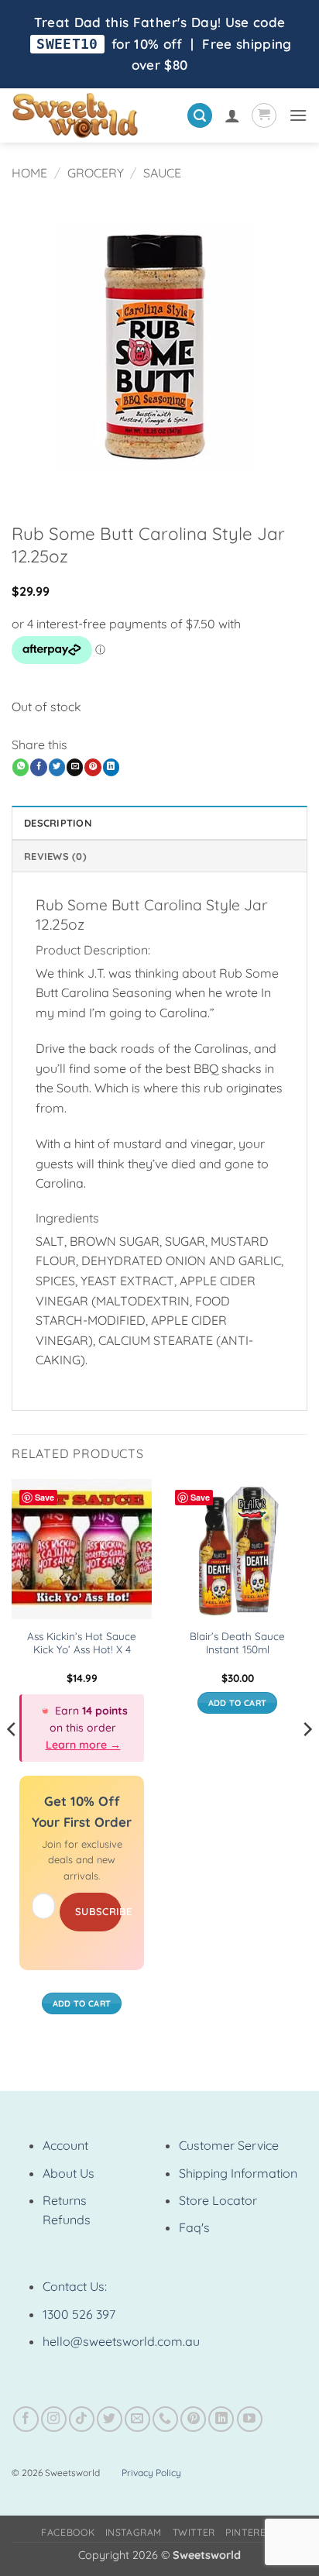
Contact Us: (75, 2286)
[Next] (307, 1760)
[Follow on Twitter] (110, 2419)
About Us (69, 2173)
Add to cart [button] (82, 2003)
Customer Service (229, 2145)
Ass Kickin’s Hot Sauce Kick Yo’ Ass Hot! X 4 (82, 1643)
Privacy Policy (151, 2473)
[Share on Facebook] (38, 767)
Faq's (194, 2227)
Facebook (68, 2532)
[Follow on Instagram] (54, 2419)
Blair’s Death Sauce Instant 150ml (237, 1643)
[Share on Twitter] (57, 767)
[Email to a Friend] (75, 767)
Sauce (162, 173)
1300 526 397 (79, 2314)
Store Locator (218, 2200)
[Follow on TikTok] (82, 2419)
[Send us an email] (137, 2419)
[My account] (232, 115)
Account (65, 2145)
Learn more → (83, 1745)
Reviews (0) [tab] (55, 856)
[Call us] (165, 2419)
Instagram (134, 2532)
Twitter (194, 2532)
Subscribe (98, 1911)
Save (45, 1497)
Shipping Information (238, 2173)
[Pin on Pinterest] (93, 767)
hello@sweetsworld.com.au (121, 2341)
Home (29, 173)
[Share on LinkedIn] (111, 767)
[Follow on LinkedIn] (221, 2419)
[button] (200, 116)
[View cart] (264, 115)
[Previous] (12, 1760)
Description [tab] (58, 823)
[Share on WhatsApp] (21, 767)
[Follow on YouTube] (250, 2419)
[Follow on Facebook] (26, 2419)
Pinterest (252, 2532)
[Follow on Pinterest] (193, 2419)
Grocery (96, 173)
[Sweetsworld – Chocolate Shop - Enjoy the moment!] (93, 115)
